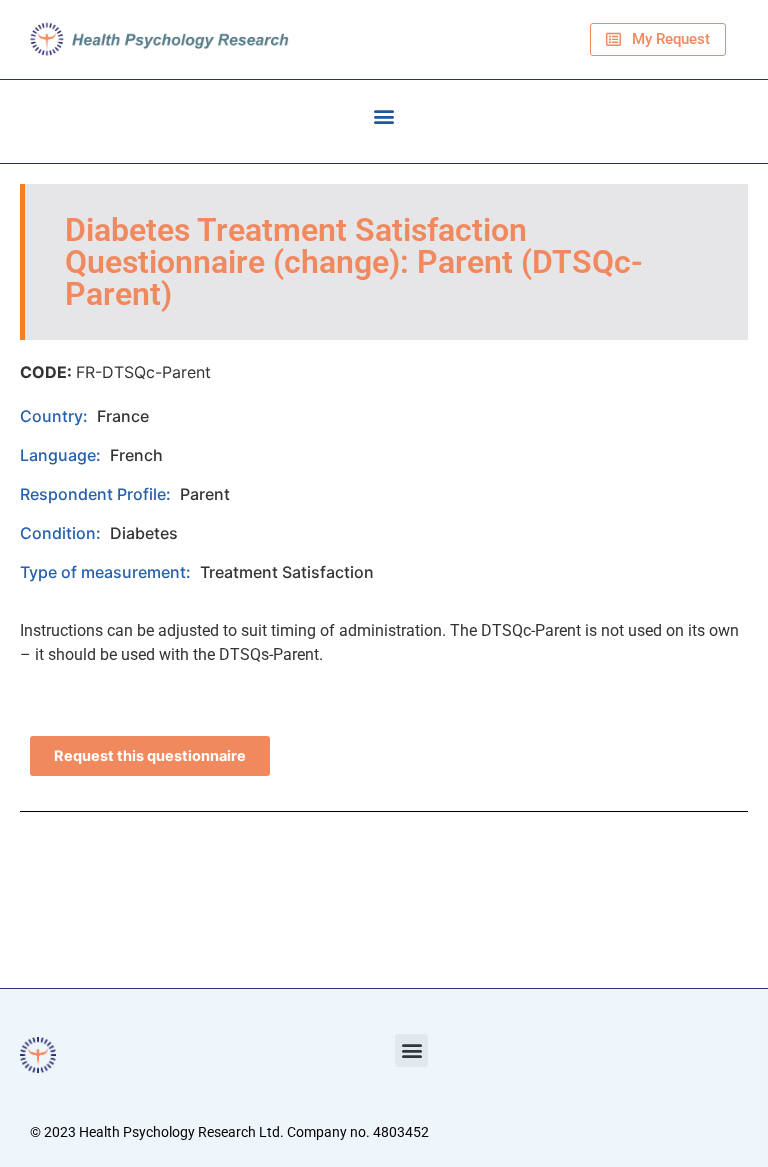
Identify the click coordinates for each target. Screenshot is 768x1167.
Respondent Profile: (97, 494)
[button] (384, 116)
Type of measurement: (107, 572)
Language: (62, 455)
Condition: (62, 533)
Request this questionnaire (150, 756)
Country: (56, 416)
